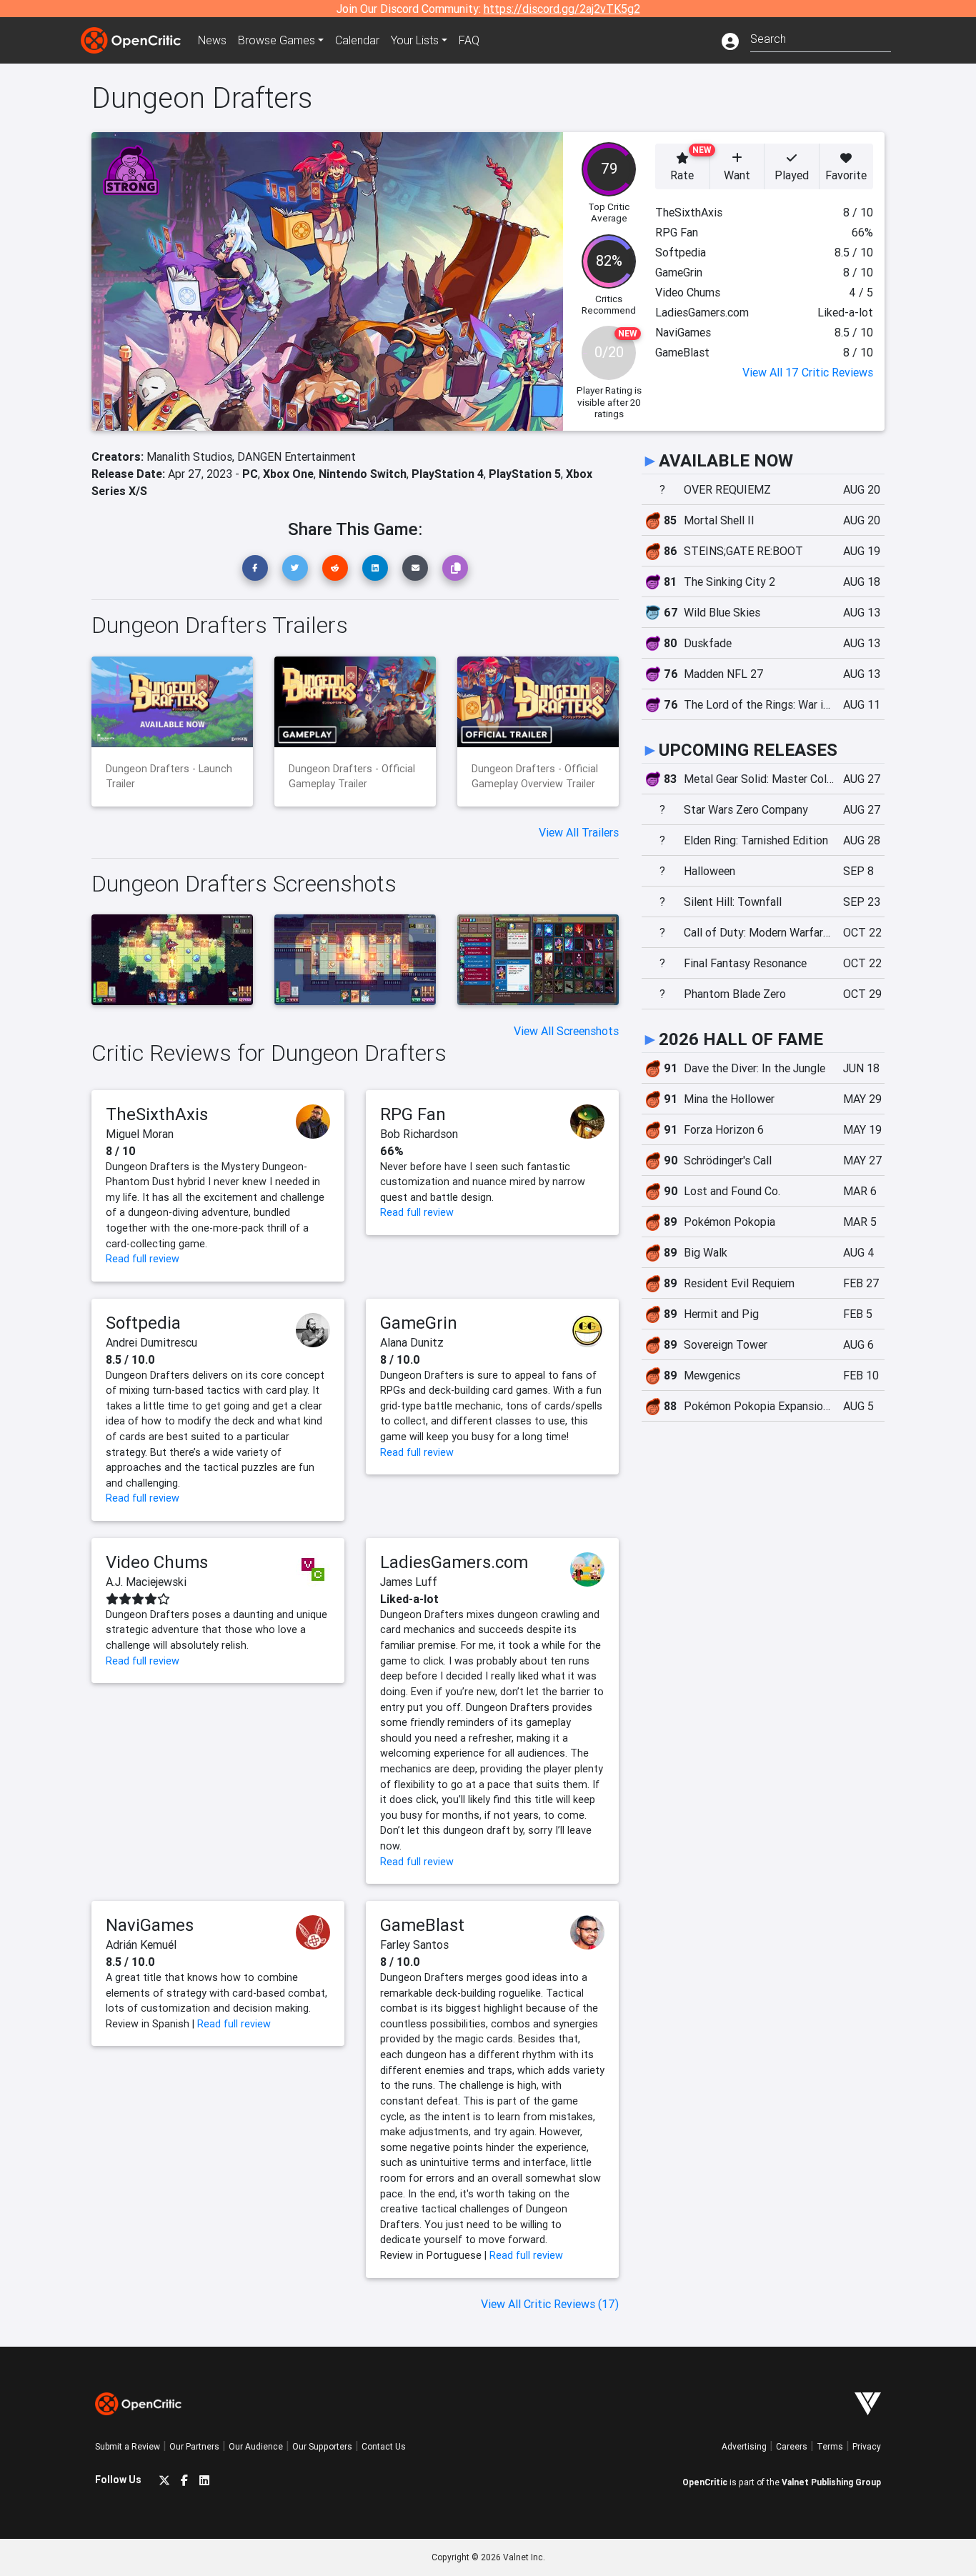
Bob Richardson (419, 1134)
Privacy (867, 2446)
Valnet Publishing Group (831, 2482)
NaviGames (150, 1925)
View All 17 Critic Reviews (808, 372)
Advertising (744, 2446)
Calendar (357, 40)
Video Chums (157, 1562)
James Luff (409, 1582)
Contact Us (384, 2446)
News (212, 40)
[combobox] (821, 38)
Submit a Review (128, 2446)
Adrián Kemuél (141, 1945)
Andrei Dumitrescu (151, 1342)
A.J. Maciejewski (146, 1582)
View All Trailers (579, 832)
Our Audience (256, 2446)
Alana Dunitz (412, 1342)
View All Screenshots (566, 1031)
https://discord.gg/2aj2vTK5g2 (562, 9)
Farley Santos (414, 1945)
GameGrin (419, 1323)
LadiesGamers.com (454, 1562)
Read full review (143, 1259)
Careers (792, 2446)
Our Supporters (322, 2446)
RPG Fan (413, 1114)
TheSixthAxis (157, 1114)
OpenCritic (705, 2482)
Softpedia (143, 1323)
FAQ (469, 40)
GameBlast (422, 1925)
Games (277, 40)
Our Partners (194, 2446)
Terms (830, 2446)
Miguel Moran (140, 1134)
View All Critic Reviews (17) (550, 2304)
